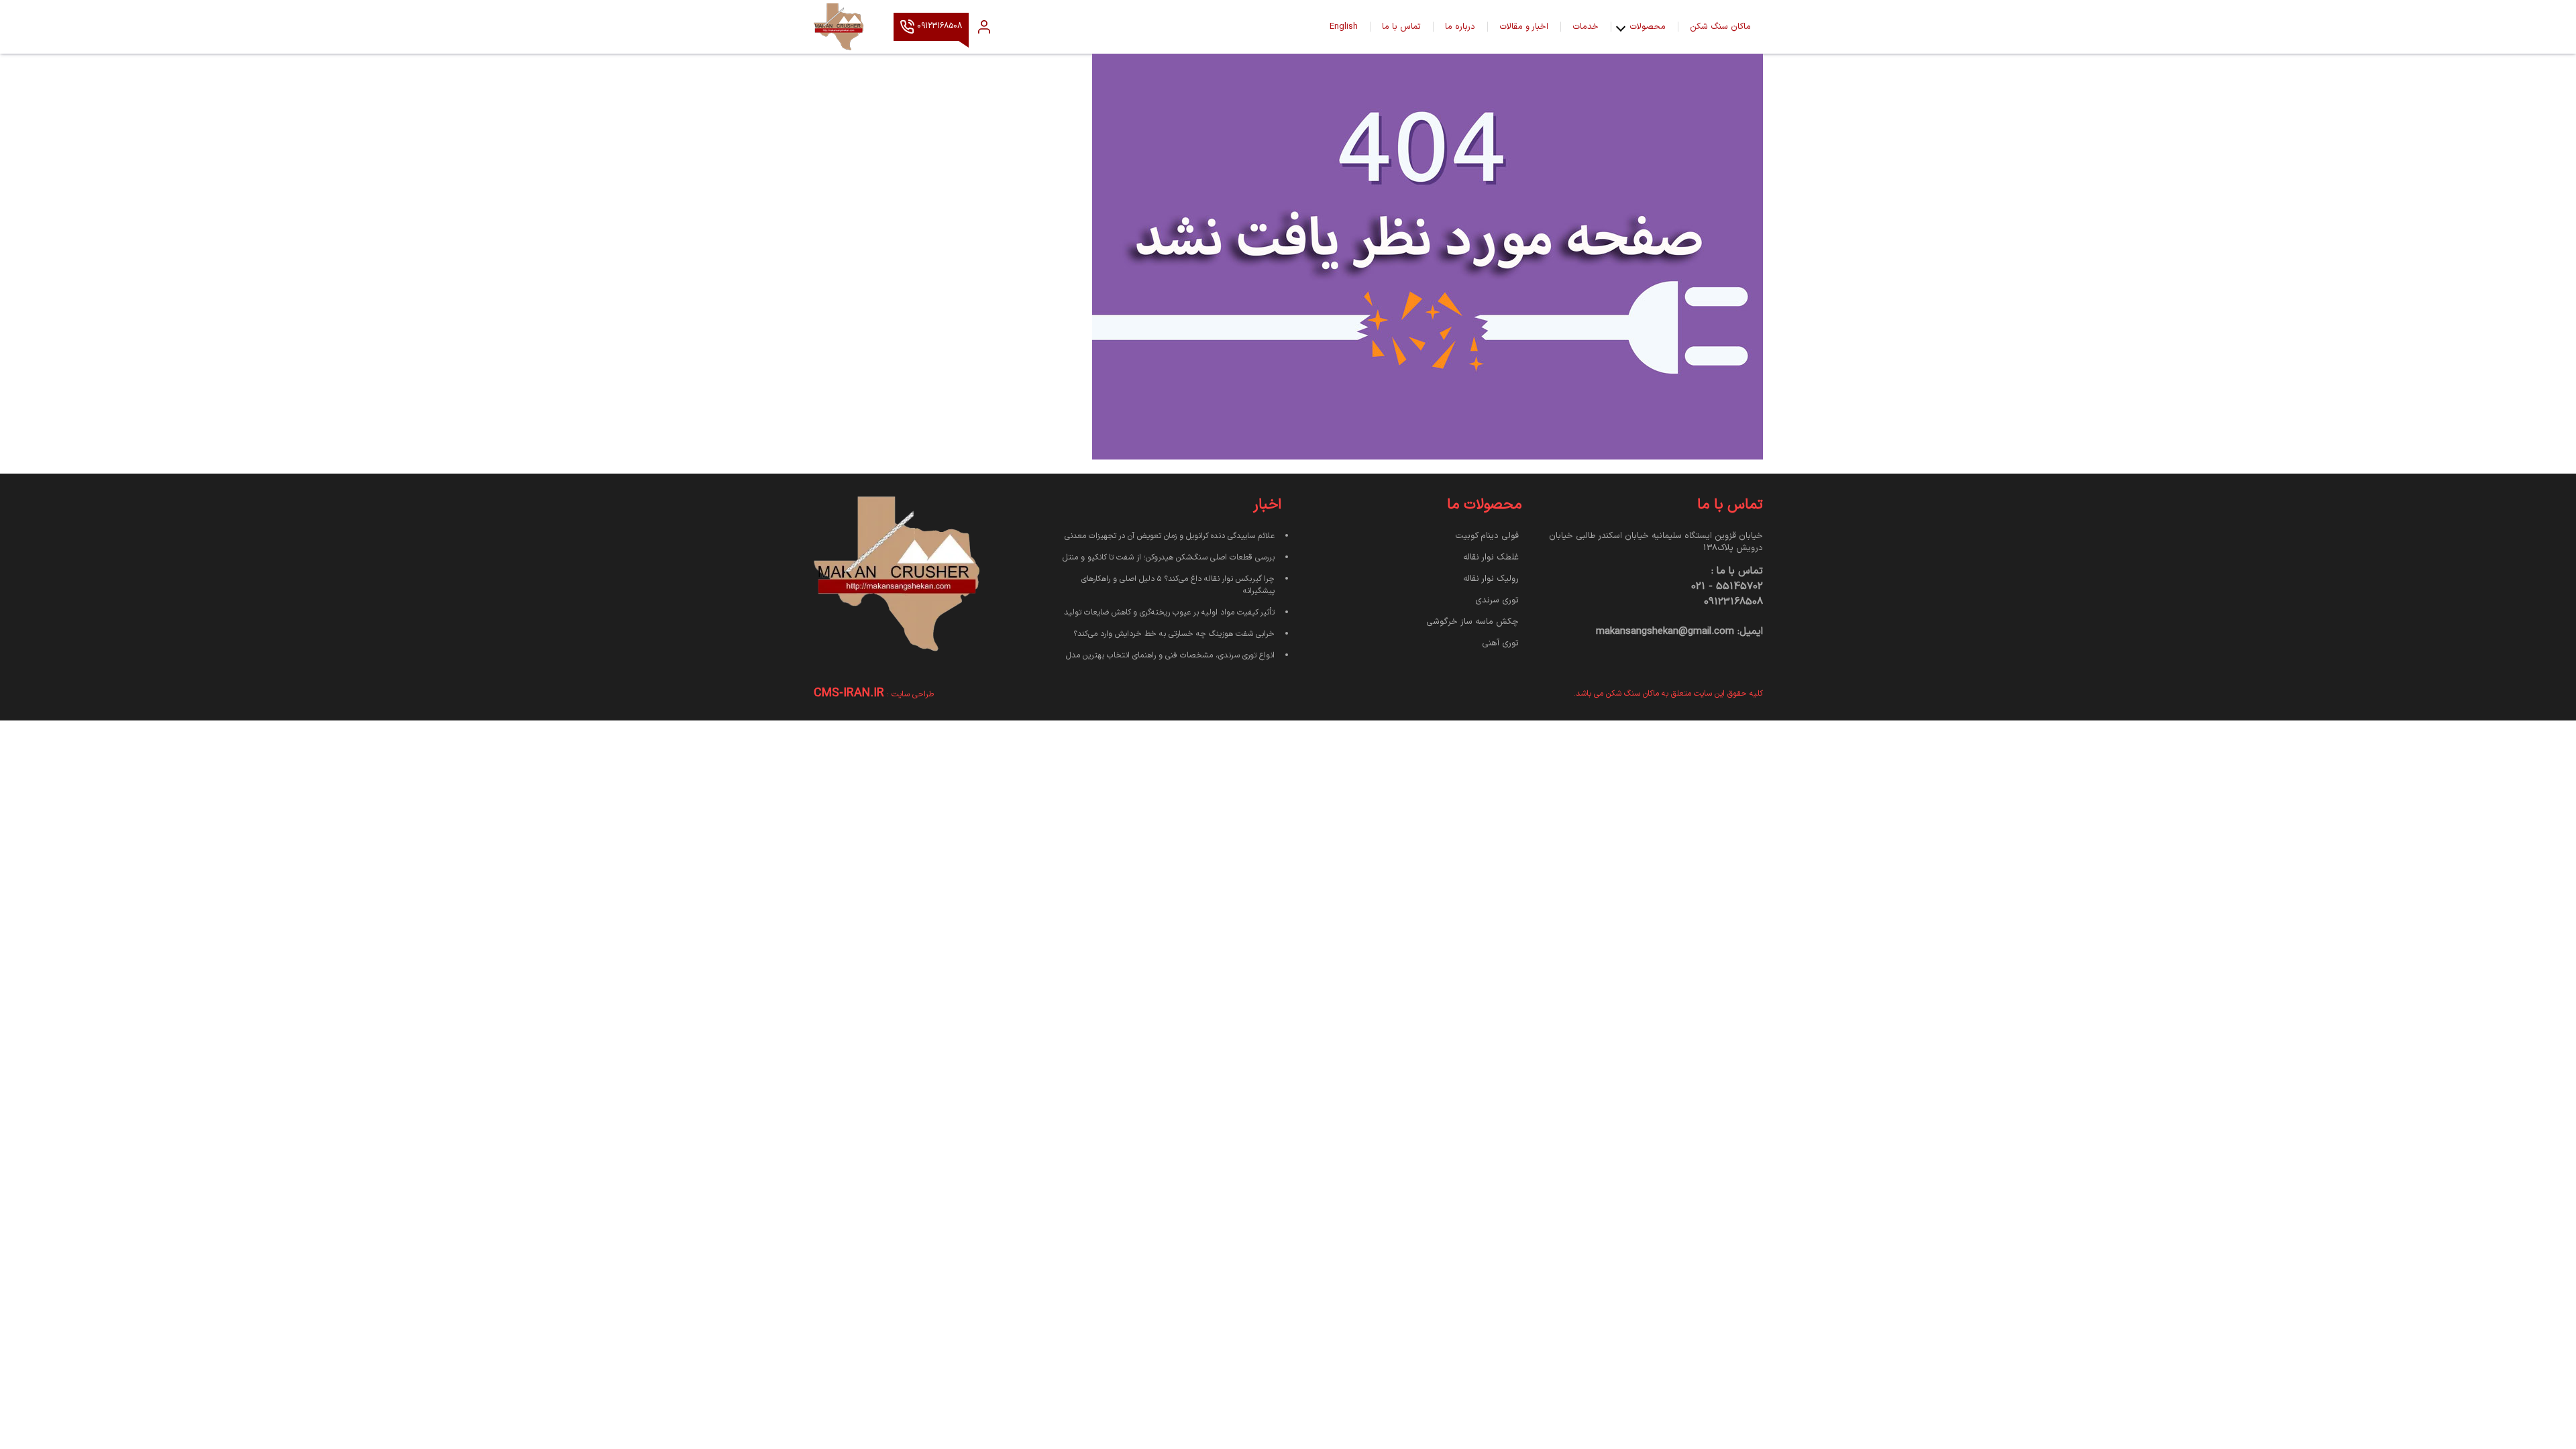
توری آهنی (1500, 643)
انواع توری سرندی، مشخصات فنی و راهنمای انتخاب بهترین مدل (1170, 655)
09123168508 (938, 27)
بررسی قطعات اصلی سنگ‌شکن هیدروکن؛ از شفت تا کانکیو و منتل (1169, 557)
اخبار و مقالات (1524, 27)
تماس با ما (1401, 27)
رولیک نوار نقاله (1491, 579)
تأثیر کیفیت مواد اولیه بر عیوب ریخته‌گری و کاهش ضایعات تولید (1169, 612)
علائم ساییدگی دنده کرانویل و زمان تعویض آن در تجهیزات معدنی (1170, 536)
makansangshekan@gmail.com (1665, 632)
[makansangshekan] (847, 27)
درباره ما (1460, 27)
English (1344, 27)
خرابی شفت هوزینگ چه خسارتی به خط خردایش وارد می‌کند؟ (1174, 634)
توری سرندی (1497, 600)
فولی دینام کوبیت (1487, 536)
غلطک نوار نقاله (1491, 557)
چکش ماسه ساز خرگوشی (1472, 622)
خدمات (1586, 27)
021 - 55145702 (1727, 587)
